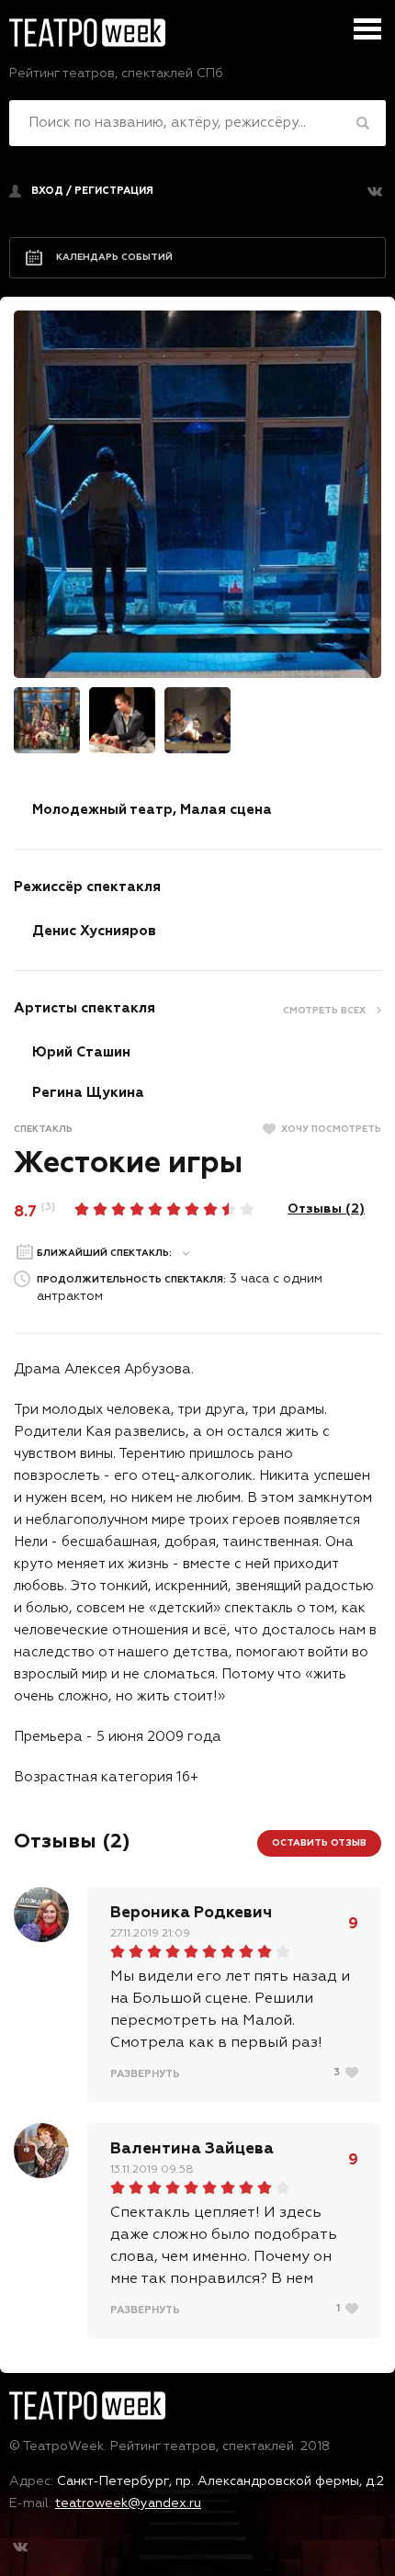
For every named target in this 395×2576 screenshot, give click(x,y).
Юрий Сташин (81, 1052)
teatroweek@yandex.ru (128, 2503)
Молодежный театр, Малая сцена (152, 810)
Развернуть (145, 2074)
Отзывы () (326, 1209)
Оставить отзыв (319, 1843)
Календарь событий (114, 257)
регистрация (114, 191)
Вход (47, 191)
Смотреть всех (324, 1011)
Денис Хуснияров (94, 931)
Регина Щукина (88, 1093)
